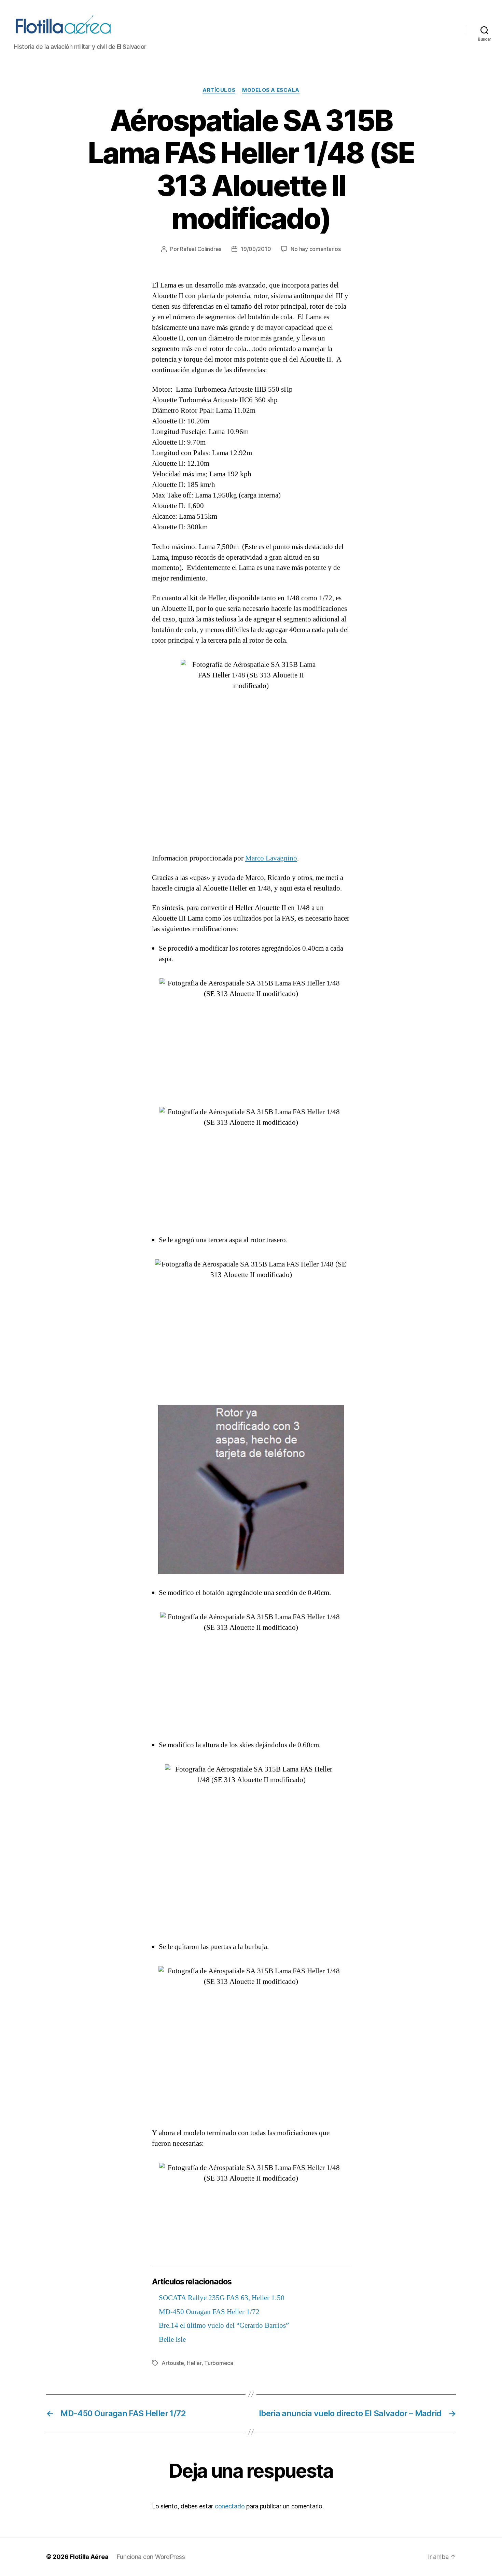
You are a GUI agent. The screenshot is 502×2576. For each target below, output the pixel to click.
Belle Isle (172, 2340)
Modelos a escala (271, 90)
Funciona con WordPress (151, 2557)
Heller (194, 2363)
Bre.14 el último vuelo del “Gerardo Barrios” (224, 2326)
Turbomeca (219, 2363)
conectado (230, 2506)
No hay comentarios (316, 249)
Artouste (173, 2363)
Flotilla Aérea (89, 2557)
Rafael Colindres (201, 249)
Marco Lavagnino (271, 858)
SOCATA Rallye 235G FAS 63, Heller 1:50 (222, 2298)
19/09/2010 (256, 249)
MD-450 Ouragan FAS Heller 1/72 (209, 2312)
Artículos (219, 90)
